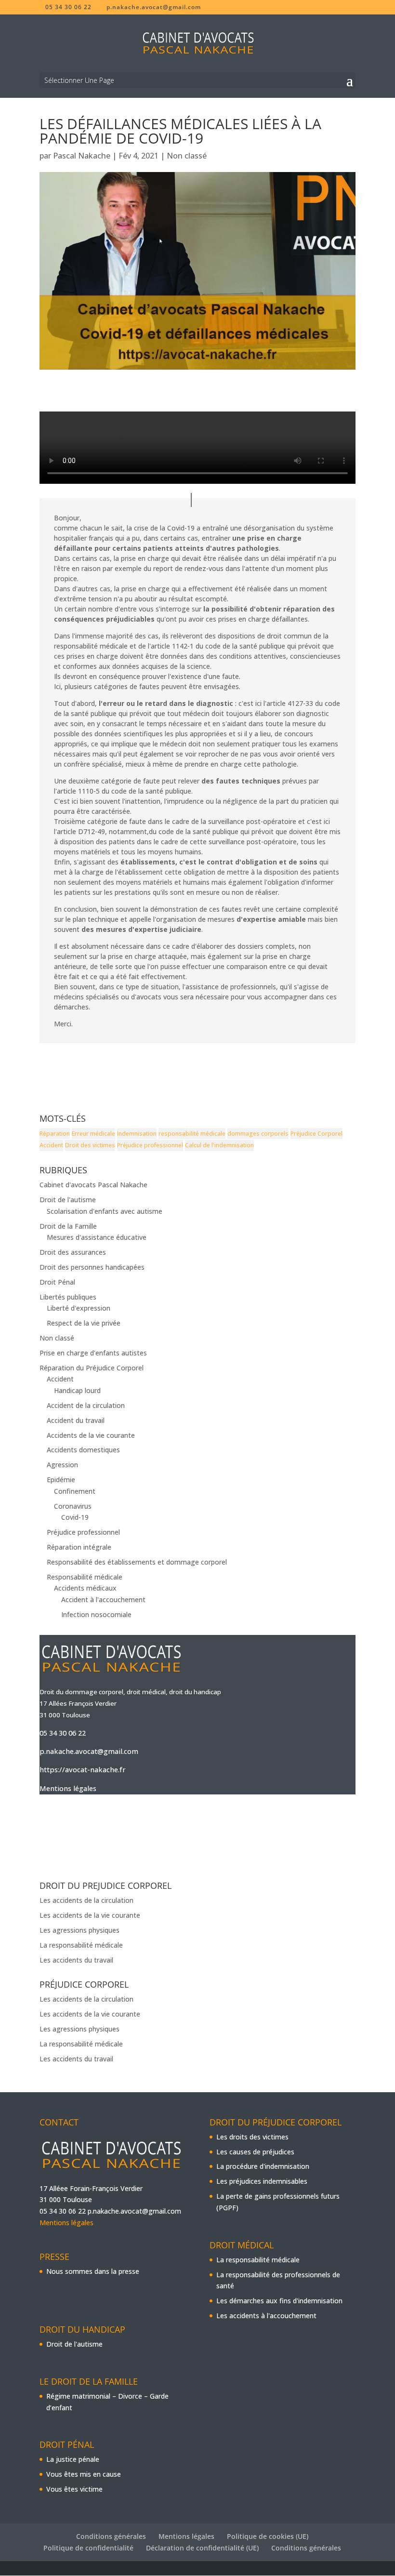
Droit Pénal (57, 1282)
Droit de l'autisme (68, 1200)
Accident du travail (76, 1420)
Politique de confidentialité (88, 2548)
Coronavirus (73, 1506)
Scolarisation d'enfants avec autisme (105, 1211)
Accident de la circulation (86, 1405)
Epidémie (61, 1480)
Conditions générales (111, 2536)
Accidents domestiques (83, 1450)
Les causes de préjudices (255, 2152)
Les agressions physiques (79, 1930)
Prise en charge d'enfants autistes (93, 1353)
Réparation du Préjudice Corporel (92, 1368)
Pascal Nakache (82, 156)
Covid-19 (75, 1517)
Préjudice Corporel (316, 1134)
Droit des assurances (73, 1252)
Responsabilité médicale (85, 1577)
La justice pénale (73, 2459)
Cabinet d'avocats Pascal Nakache (93, 1185)
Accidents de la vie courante (91, 1435)
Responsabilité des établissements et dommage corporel (137, 1562)
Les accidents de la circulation (86, 1900)
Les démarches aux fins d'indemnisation (279, 2301)
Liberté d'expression (79, 1308)
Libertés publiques (68, 1297)
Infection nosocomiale (96, 1614)
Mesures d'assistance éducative (97, 1237)
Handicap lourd (77, 1390)
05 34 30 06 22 (63, 1733)
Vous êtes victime (74, 2489)
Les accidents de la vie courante (90, 1915)
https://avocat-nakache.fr (83, 1769)
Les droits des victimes (252, 2137)
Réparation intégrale (79, 1547)
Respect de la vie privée (84, 1323)
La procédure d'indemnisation (263, 2166)
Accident (51, 1145)
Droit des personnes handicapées (92, 1267)
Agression (62, 1465)
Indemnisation (137, 1134)
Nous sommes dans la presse (93, 2271)
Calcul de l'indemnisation (219, 1145)
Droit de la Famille (68, 1226)
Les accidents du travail (76, 1960)
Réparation (55, 1134)
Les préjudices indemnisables (262, 2181)
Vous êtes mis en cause (84, 2474)
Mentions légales (68, 1788)
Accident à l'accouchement (103, 1600)
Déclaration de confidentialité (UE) (202, 2548)
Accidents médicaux (85, 1588)
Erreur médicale (93, 1134)
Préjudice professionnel (150, 1145)
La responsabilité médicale (81, 1945)
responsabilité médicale (192, 1134)
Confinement (75, 1491)
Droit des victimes (90, 1145)
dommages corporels (258, 1134)
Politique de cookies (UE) (268, 2536)
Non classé (187, 156)
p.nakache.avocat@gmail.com (89, 1751)
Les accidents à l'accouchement (266, 2316)
